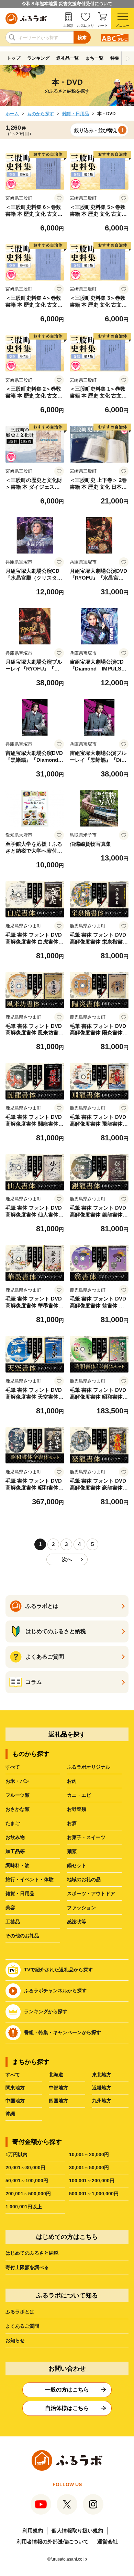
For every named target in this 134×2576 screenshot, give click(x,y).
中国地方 (15, 2101)
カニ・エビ (79, 1795)
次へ (67, 1559)
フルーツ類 (18, 1795)
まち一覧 (94, 58)
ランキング (38, 58)
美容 (10, 1908)
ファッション (81, 1908)
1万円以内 (16, 2154)
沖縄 (10, 2114)
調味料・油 (18, 1865)
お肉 (72, 1781)
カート (103, 26)
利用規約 (33, 2531)
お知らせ (15, 2340)
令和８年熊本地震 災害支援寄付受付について (67, 4)
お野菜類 (77, 1809)
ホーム (12, 114)
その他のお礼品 (22, 1936)
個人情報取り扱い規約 (77, 2531)
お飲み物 (15, 1837)
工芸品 (13, 1922)
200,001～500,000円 (28, 2194)
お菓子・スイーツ (86, 1837)
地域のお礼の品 (84, 1879)
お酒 (72, 1823)
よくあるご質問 (22, 2326)
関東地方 (15, 2088)
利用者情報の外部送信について (53, 2542)
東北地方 (102, 2075)
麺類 (72, 1851)
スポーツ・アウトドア (91, 1894)
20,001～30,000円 (25, 2168)
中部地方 (58, 2088)
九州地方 (102, 2101)
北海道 (56, 2075)
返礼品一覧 (68, 58)
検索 (82, 38)
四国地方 (58, 2101)
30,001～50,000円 (89, 2168)
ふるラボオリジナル (89, 1767)
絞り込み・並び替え (96, 130)
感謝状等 (77, 1922)
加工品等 (15, 1851)
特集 (115, 58)
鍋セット (77, 1865)
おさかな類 (18, 1809)
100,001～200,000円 (92, 2181)
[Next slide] (128, 58)
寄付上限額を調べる (27, 2267)
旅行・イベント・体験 (30, 1879)
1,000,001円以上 (24, 2207)
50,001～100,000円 (27, 2181)
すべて (13, 1767)
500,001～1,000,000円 (94, 2194)
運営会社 (108, 2542)
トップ (14, 58)
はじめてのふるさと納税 (32, 2253)
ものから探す (41, 114)
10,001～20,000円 (89, 2154)
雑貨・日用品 (76, 114)
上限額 (68, 26)
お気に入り (86, 26)
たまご (13, 1823)
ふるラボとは (20, 2312)
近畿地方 (102, 2088)
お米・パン (18, 1781)
